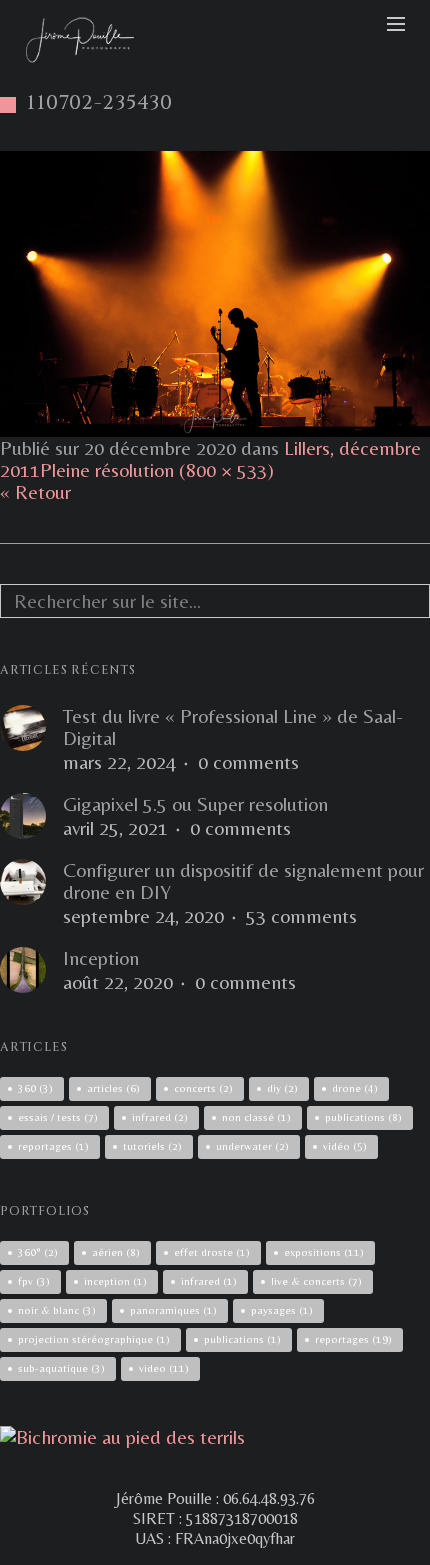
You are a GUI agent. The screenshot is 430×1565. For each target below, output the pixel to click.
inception (115, 1281)
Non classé (256, 1117)
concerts (203, 1088)
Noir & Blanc (57, 1310)
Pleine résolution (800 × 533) (157, 469)
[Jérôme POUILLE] (122, 1436)
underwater (252, 1146)
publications (363, 1117)
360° (38, 1252)
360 (35, 1088)
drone (355, 1088)
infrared (160, 1117)
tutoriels (152, 1146)
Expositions (324, 1252)
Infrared (209, 1281)
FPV (34, 1281)
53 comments (301, 916)
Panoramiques (173, 1310)
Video (164, 1368)
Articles (113, 1088)
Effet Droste (212, 1252)
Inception (101, 958)
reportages (53, 1146)
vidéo (345, 1146)
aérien (116, 1252)
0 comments (248, 762)
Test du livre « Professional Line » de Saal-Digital (233, 727)
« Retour (35, 491)
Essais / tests (58, 1117)
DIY (282, 1088)
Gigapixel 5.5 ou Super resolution (195, 804)
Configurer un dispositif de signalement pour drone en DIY (243, 881)
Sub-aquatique (61, 1368)
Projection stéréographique (94, 1339)
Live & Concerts (316, 1281)
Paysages (282, 1310)
